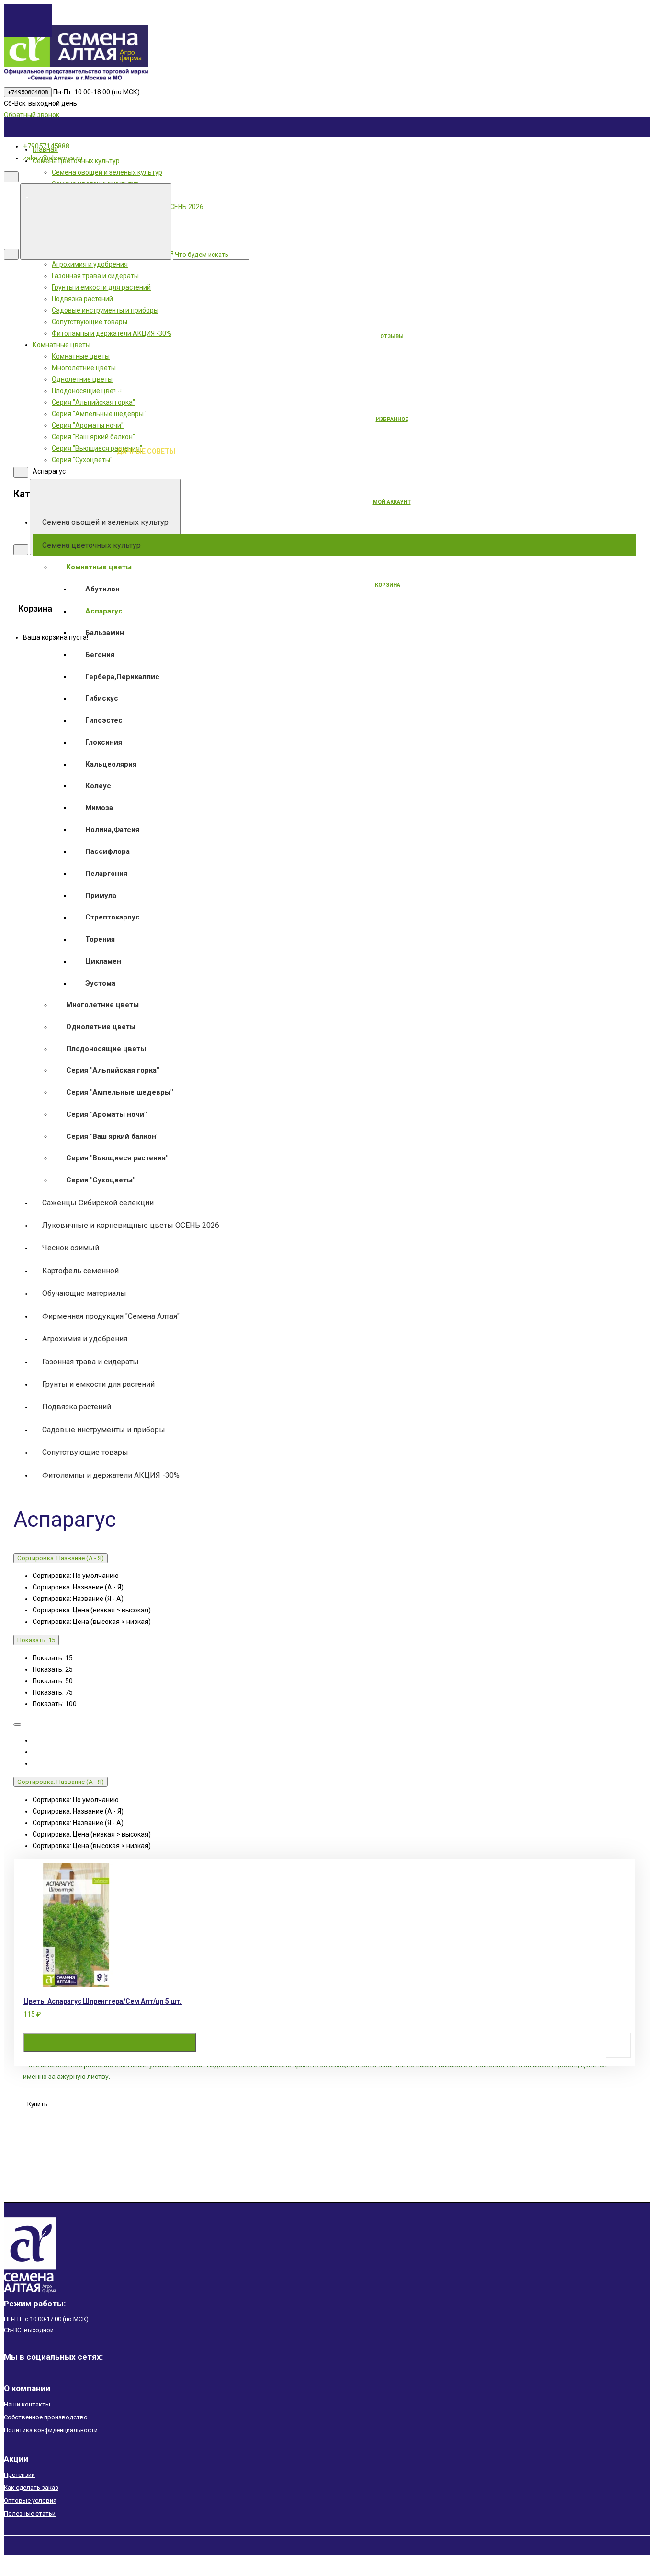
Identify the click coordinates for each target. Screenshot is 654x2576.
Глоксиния (104, 742)
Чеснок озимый (71, 1248)
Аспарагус (104, 611)
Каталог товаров (218, 286)
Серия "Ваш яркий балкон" (112, 1136)
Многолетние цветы (102, 1005)
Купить (110, 2043)
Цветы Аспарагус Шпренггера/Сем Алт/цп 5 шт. (103, 2001)
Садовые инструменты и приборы (104, 1430)
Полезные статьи (30, 2514)
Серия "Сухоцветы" (101, 1180)
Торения (100, 939)
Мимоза (99, 808)
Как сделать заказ (31, 2488)
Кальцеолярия (111, 764)
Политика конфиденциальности (51, 2430)
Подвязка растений (77, 1407)
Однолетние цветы (101, 1027)
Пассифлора (107, 851)
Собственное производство (46, 2417)
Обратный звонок (32, 115)
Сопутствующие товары (85, 1452)
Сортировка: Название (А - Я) (61, 1558)
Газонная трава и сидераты (90, 1362)
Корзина (388, 585)
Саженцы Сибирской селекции (98, 1203)
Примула (101, 896)
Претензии (19, 2475)
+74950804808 (28, 92)
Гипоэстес (104, 720)
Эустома (100, 983)
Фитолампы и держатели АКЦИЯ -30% (111, 1475)
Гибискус (102, 698)
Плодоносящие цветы (106, 1049)
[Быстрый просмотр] (268, 2043)
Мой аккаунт (392, 502)
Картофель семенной (80, 1271)
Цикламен (103, 961)
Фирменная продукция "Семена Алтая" (111, 1316)
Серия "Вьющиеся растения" (117, 1158)
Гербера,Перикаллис (122, 677)
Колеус (98, 786)
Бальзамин (105, 633)
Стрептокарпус (113, 917)
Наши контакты (27, 2404)
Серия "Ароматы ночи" (106, 1114)
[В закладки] (618, 2045)
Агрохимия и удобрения (85, 1339)
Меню (218, 196)
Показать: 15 (36, 1640)
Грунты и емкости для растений (98, 1384)
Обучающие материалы (84, 1293)
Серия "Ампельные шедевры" (119, 1092)
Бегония (100, 655)
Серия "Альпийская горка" (113, 1070)
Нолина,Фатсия (112, 830)
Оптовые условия (30, 2501)
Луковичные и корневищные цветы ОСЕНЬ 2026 (131, 1225)
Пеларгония (106, 874)
